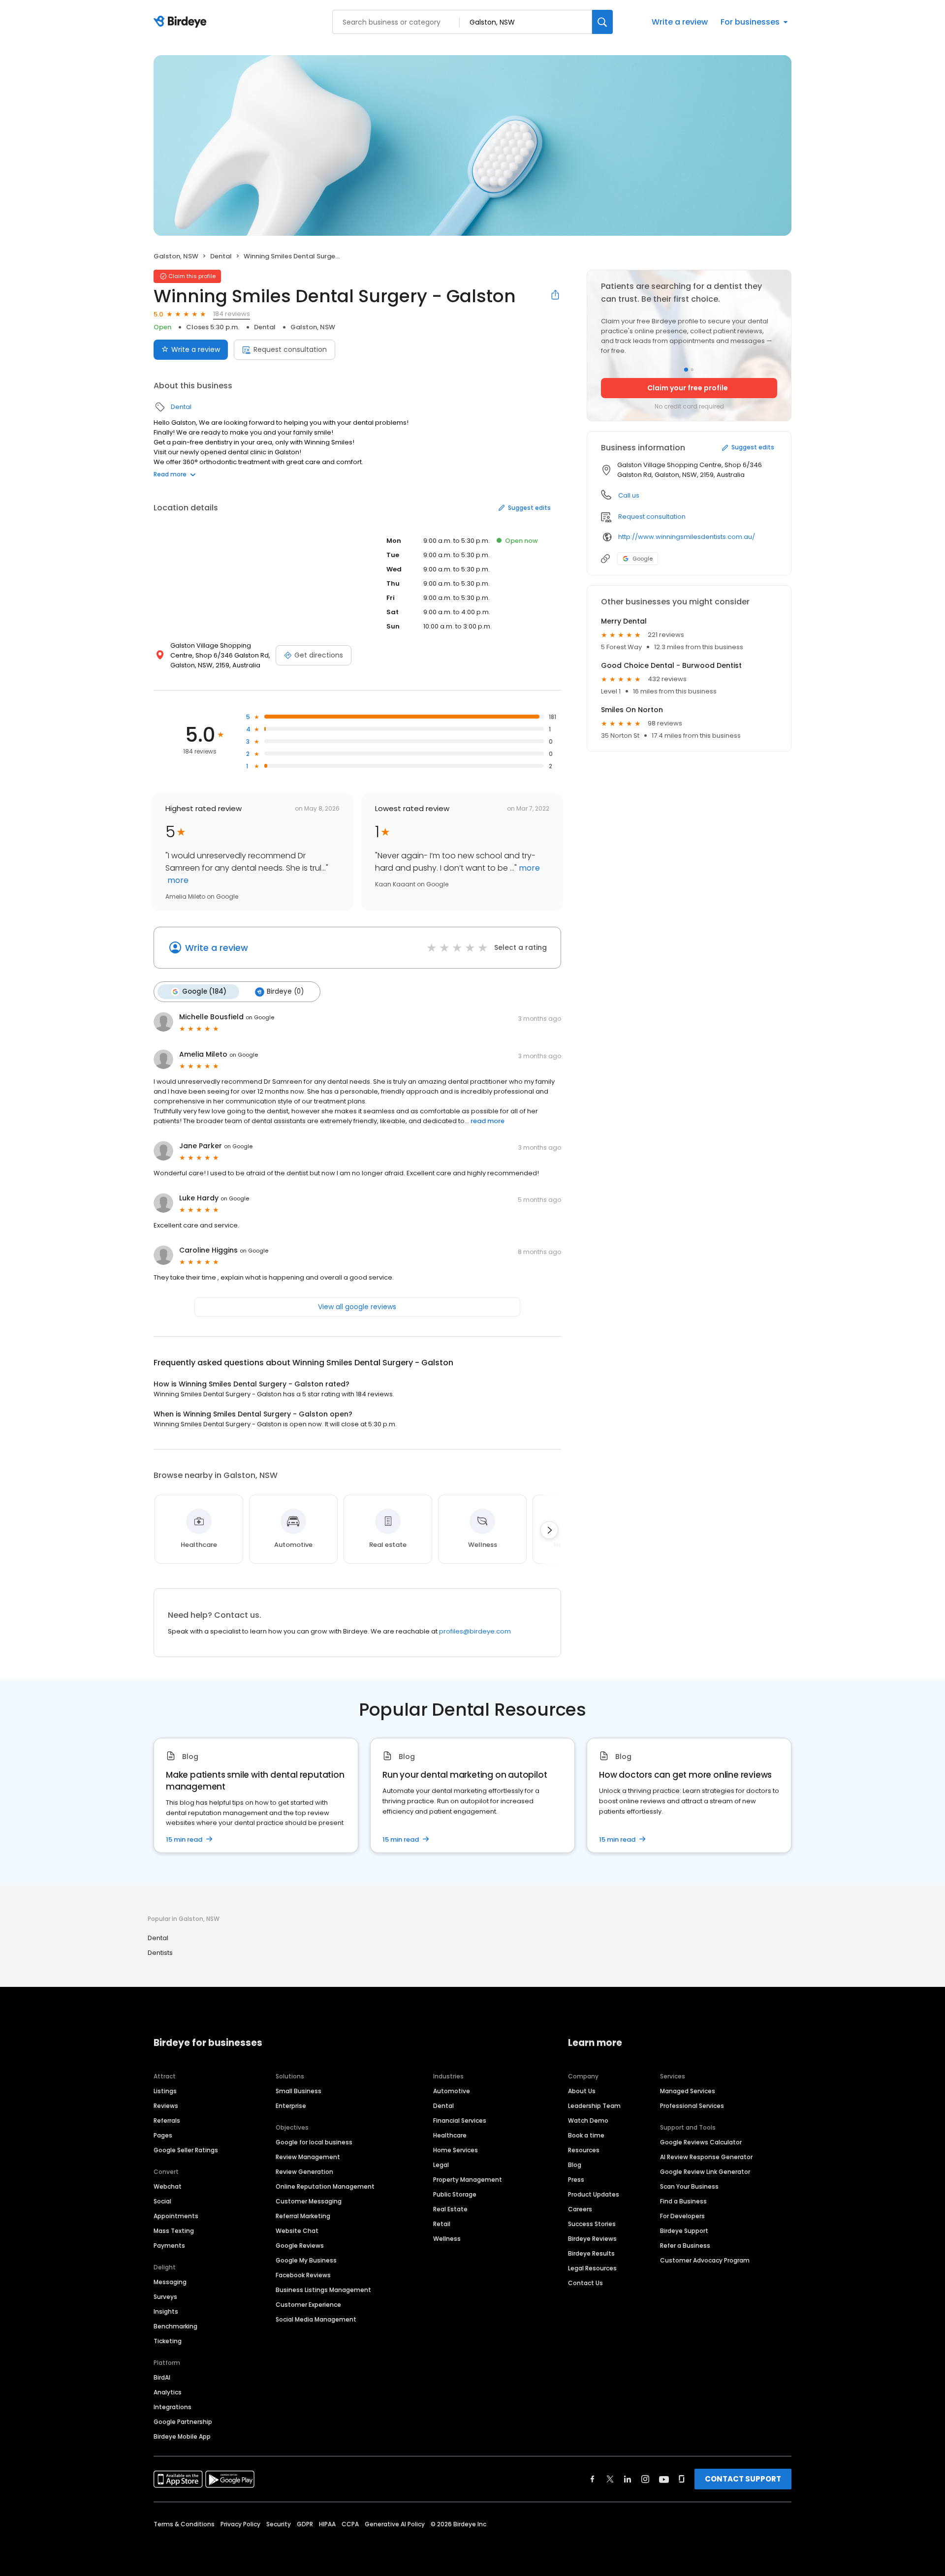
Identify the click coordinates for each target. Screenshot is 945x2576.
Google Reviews (300, 2246)
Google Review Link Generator (705, 2172)
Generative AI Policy (395, 2524)
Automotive (452, 2091)
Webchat (168, 2186)
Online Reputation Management (325, 2186)
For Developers (682, 2216)
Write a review (680, 22)
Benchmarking (175, 2326)
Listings (165, 2091)
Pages (163, 2135)
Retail (442, 2224)
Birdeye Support (684, 2231)
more (177, 880)
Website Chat (297, 2231)
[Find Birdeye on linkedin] (628, 2479)
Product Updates (594, 2194)
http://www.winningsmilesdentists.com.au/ (687, 537)
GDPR (305, 2524)
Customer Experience (308, 2305)
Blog (575, 2165)
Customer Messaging (309, 2201)
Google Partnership (183, 2422)
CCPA (350, 2524)
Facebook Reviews (303, 2275)
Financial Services (460, 2120)
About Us (582, 2091)
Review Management (308, 2157)
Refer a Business (685, 2246)
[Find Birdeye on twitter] (610, 2479)
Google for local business (314, 2142)
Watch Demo (588, 2120)
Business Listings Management (323, 2290)
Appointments (176, 2216)
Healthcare (450, 2135)
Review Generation (304, 2172)
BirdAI (162, 2377)
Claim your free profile (688, 388)
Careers (580, 2209)
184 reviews (232, 314)
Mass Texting (174, 2231)
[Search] (602, 22)
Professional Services (692, 2106)
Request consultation (290, 349)
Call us (629, 495)
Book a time (586, 2135)
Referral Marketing (303, 2216)
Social (162, 2201)
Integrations (173, 2407)
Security (279, 2524)
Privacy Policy (240, 2524)
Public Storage (455, 2194)
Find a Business (683, 2201)
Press (576, 2180)
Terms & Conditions (184, 2524)
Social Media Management (316, 2319)
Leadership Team (594, 2106)
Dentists (160, 1953)
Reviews (166, 2106)
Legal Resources (592, 2268)
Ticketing (168, 2341)
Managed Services (688, 2091)
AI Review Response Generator (706, 2157)
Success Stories (592, 2224)
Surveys (165, 2297)
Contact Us (585, 2283)
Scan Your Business (689, 2186)
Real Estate (450, 2209)
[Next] (549, 1530)
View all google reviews (357, 1307)
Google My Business (306, 2260)
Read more (170, 474)
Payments (169, 2246)
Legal (441, 2165)
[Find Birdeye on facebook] (593, 2479)
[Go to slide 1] (686, 370)
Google (643, 559)
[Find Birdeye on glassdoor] (682, 2479)
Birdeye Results (591, 2253)
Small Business (299, 2091)
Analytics (168, 2392)
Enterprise (291, 2106)
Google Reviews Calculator (701, 2142)
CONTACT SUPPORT (743, 2479)
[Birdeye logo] (182, 22)
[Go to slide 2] (692, 370)
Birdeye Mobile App (182, 2436)
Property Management (468, 2180)
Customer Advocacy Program (705, 2260)
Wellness (447, 2239)
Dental (221, 256)
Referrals (167, 2120)
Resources (584, 2150)
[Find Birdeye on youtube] (664, 2479)
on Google (260, 1017)
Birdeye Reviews (592, 2239)
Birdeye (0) (285, 991)
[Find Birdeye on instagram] (645, 2479)
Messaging (170, 2282)
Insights (166, 2311)
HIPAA (327, 2524)
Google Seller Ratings (186, 2150)
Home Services (456, 2150)
